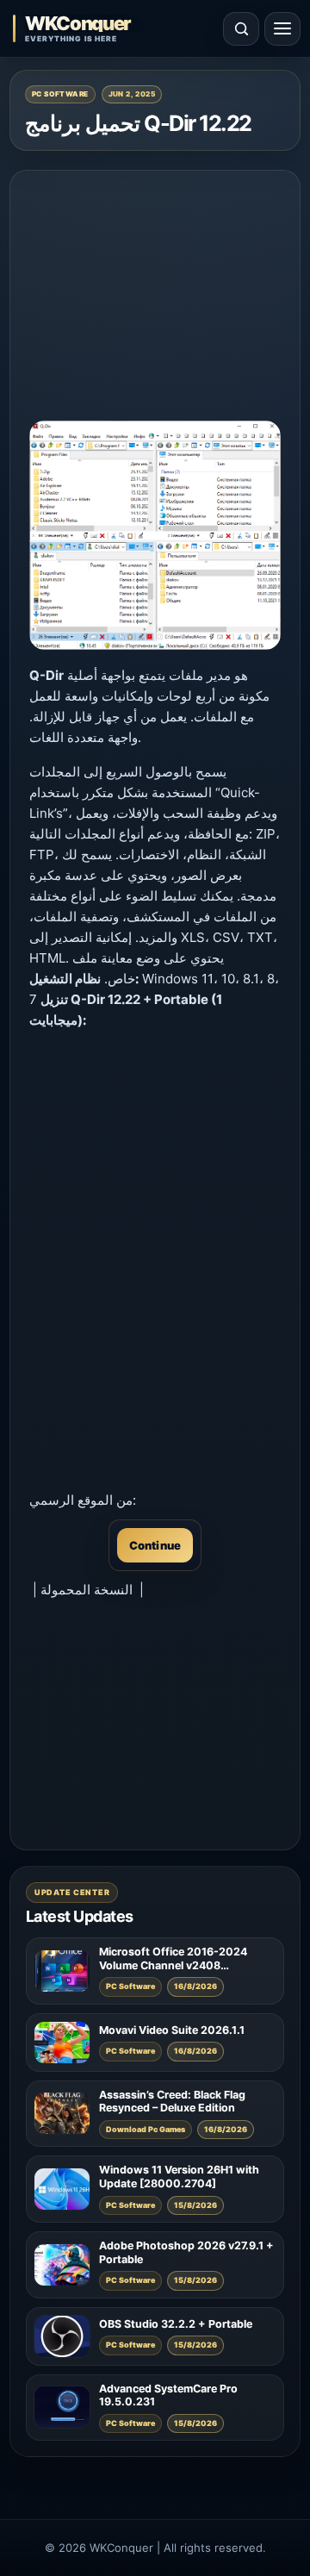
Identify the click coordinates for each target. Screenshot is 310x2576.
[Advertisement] (155, 297)
